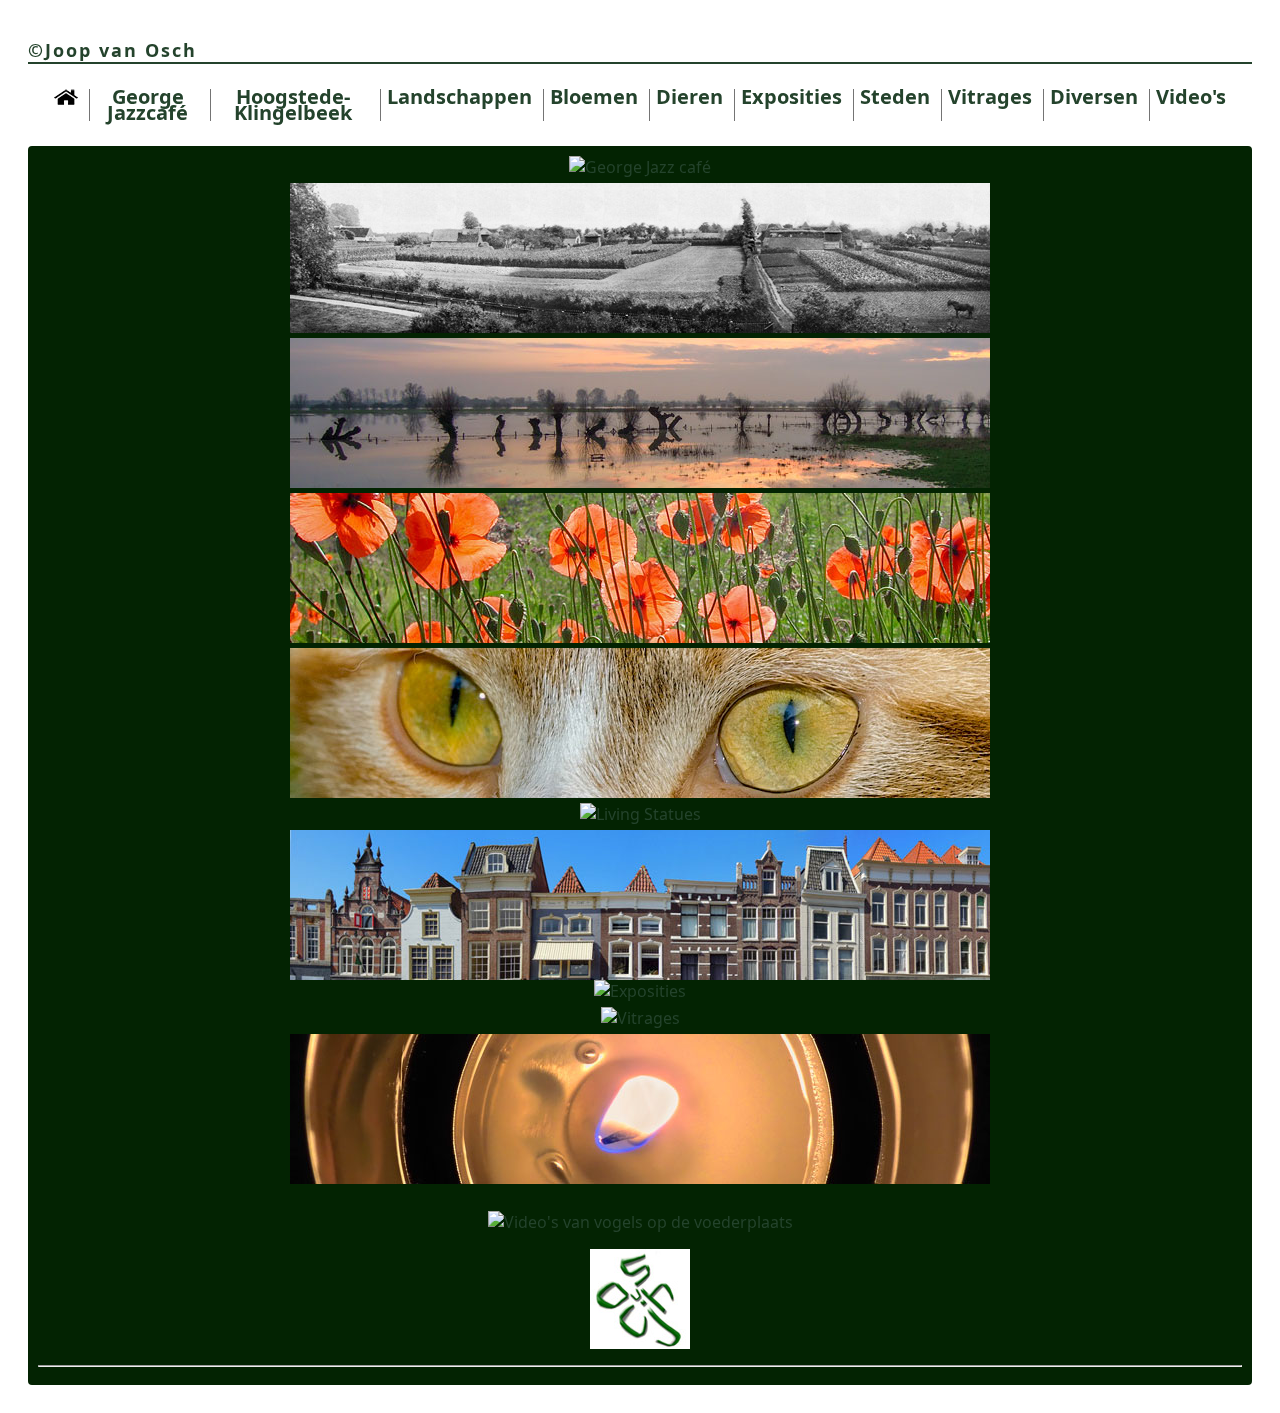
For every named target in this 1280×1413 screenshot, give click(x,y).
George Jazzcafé (147, 104)
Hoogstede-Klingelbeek (293, 104)
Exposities (791, 96)
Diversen (1094, 96)
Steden (895, 96)
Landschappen (459, 96)
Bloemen (594, 96)
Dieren (689, 96)
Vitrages (990, 96)
